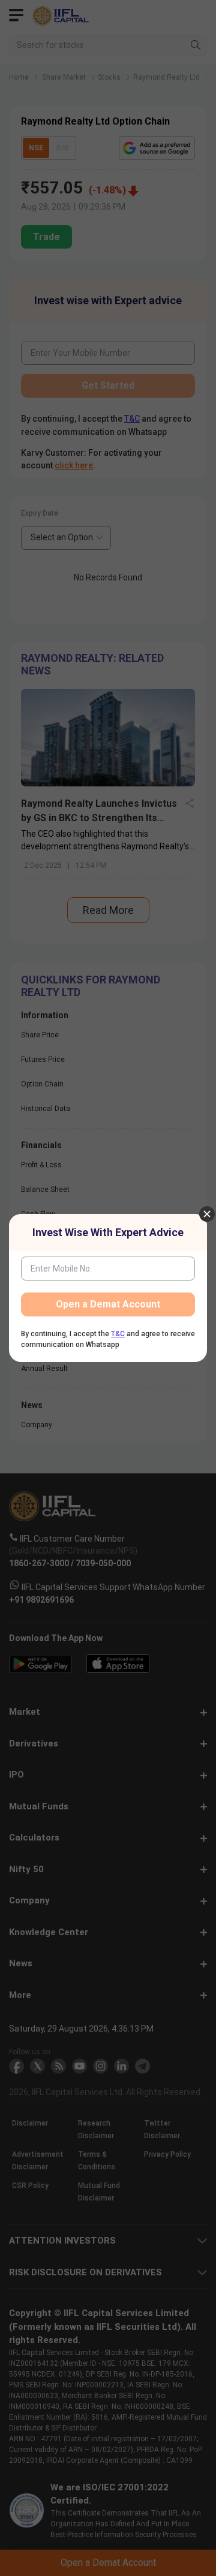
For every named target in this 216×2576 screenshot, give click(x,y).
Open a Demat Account (108, 1304)
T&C (118, 1334)
